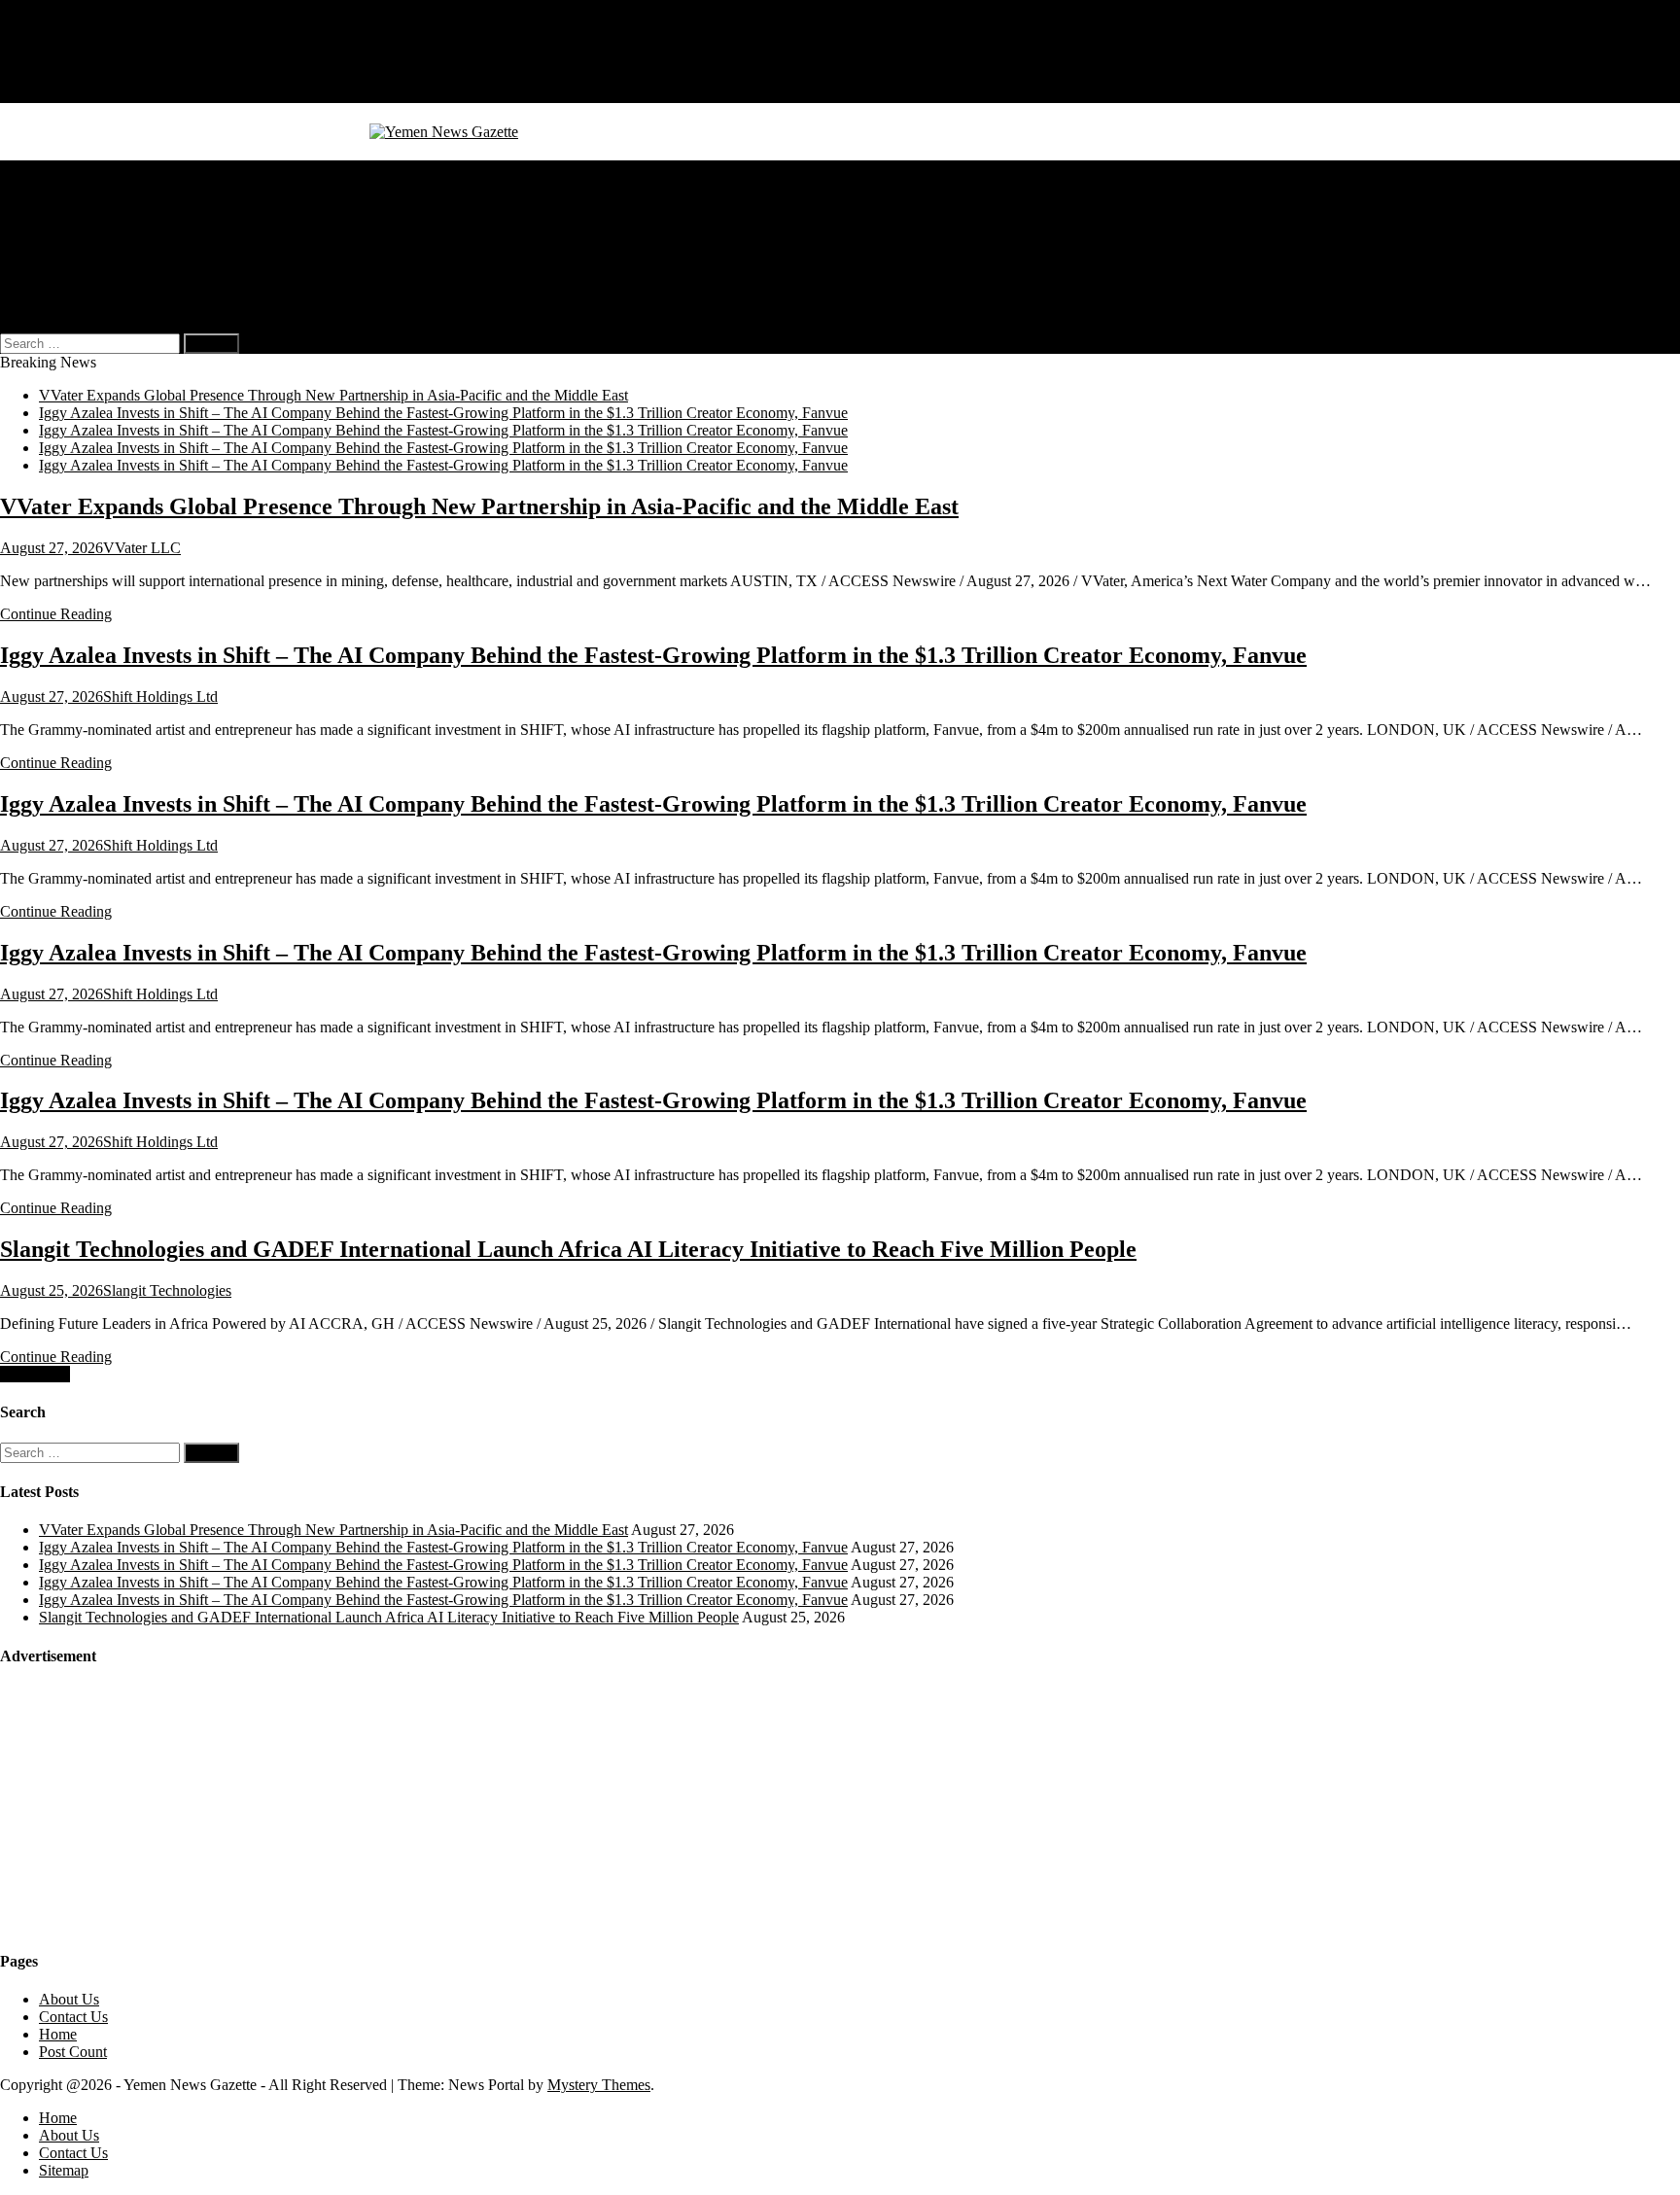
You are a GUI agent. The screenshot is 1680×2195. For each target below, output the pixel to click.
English (101, 291)
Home (58, 41)
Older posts (35, 1374)
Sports (58, 239)
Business (66, 186)
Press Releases (84, 274)
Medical (64, 204)
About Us (69, 59)
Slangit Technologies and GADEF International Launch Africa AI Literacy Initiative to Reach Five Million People (568, 1249)
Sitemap (64, 94)
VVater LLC (142, 548)
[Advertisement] (146, 1807)
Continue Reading (56, 614)
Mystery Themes (599, 2085)
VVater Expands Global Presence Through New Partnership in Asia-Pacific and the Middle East (333, 395)
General (63, 169)
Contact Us (73, 76)
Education (70, 256)
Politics (61, 221)
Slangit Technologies (167, 1290)
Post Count (73, 2052)
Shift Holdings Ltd (160, 697)
